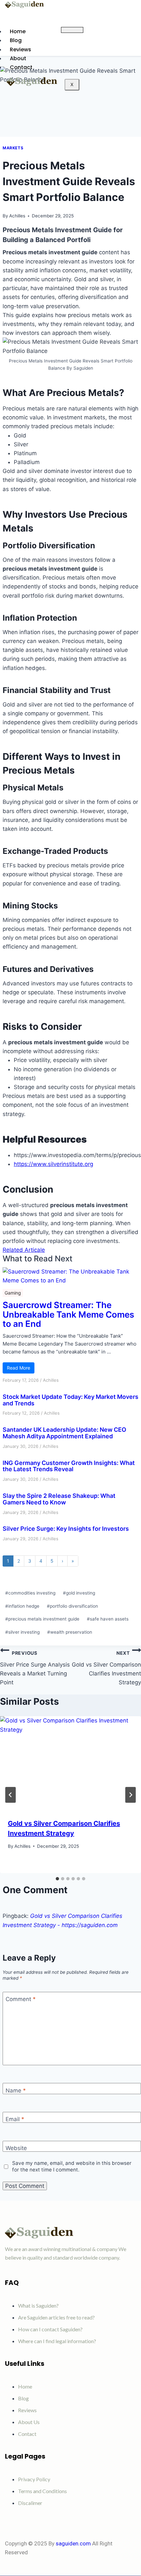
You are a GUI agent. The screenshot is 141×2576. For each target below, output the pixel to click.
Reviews (20, 50)
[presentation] (70, 1763)
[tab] (57, 1879)
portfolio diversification (72, 1606)
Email (15, 2119)
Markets (13, 148)
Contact (21, 67)
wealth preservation (70, 1632)
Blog (16, 40)
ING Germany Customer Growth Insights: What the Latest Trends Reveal (69, 1466)
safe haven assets (108, 1619)
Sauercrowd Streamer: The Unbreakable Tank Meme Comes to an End (68, 1315)
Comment (21, 1999)
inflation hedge (22, 1606)
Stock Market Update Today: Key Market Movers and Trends (70, 1400)
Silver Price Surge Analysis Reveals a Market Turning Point (35, 1668)
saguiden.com (73, 2543)
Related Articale (24, 1250)
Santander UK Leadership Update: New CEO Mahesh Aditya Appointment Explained (64, 1433)
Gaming (13, 1293)
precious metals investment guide (42, 1619)
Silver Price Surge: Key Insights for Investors (66, 1529)
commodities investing (30, 1593)
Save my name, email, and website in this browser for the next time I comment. (72, 2166)
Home (18, 31)
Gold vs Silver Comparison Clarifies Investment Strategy (106, 1668)
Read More (19, 1368)
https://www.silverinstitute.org (53, 1164)
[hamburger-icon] (72, 30)
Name (16, 2091)
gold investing (79, 1593)
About (18, 58)
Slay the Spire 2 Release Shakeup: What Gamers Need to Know (59, 1499)
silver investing (22, 1632)
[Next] (131, 1795)
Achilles (17, 216)
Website (16, 2148)
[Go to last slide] (10, 1795)
